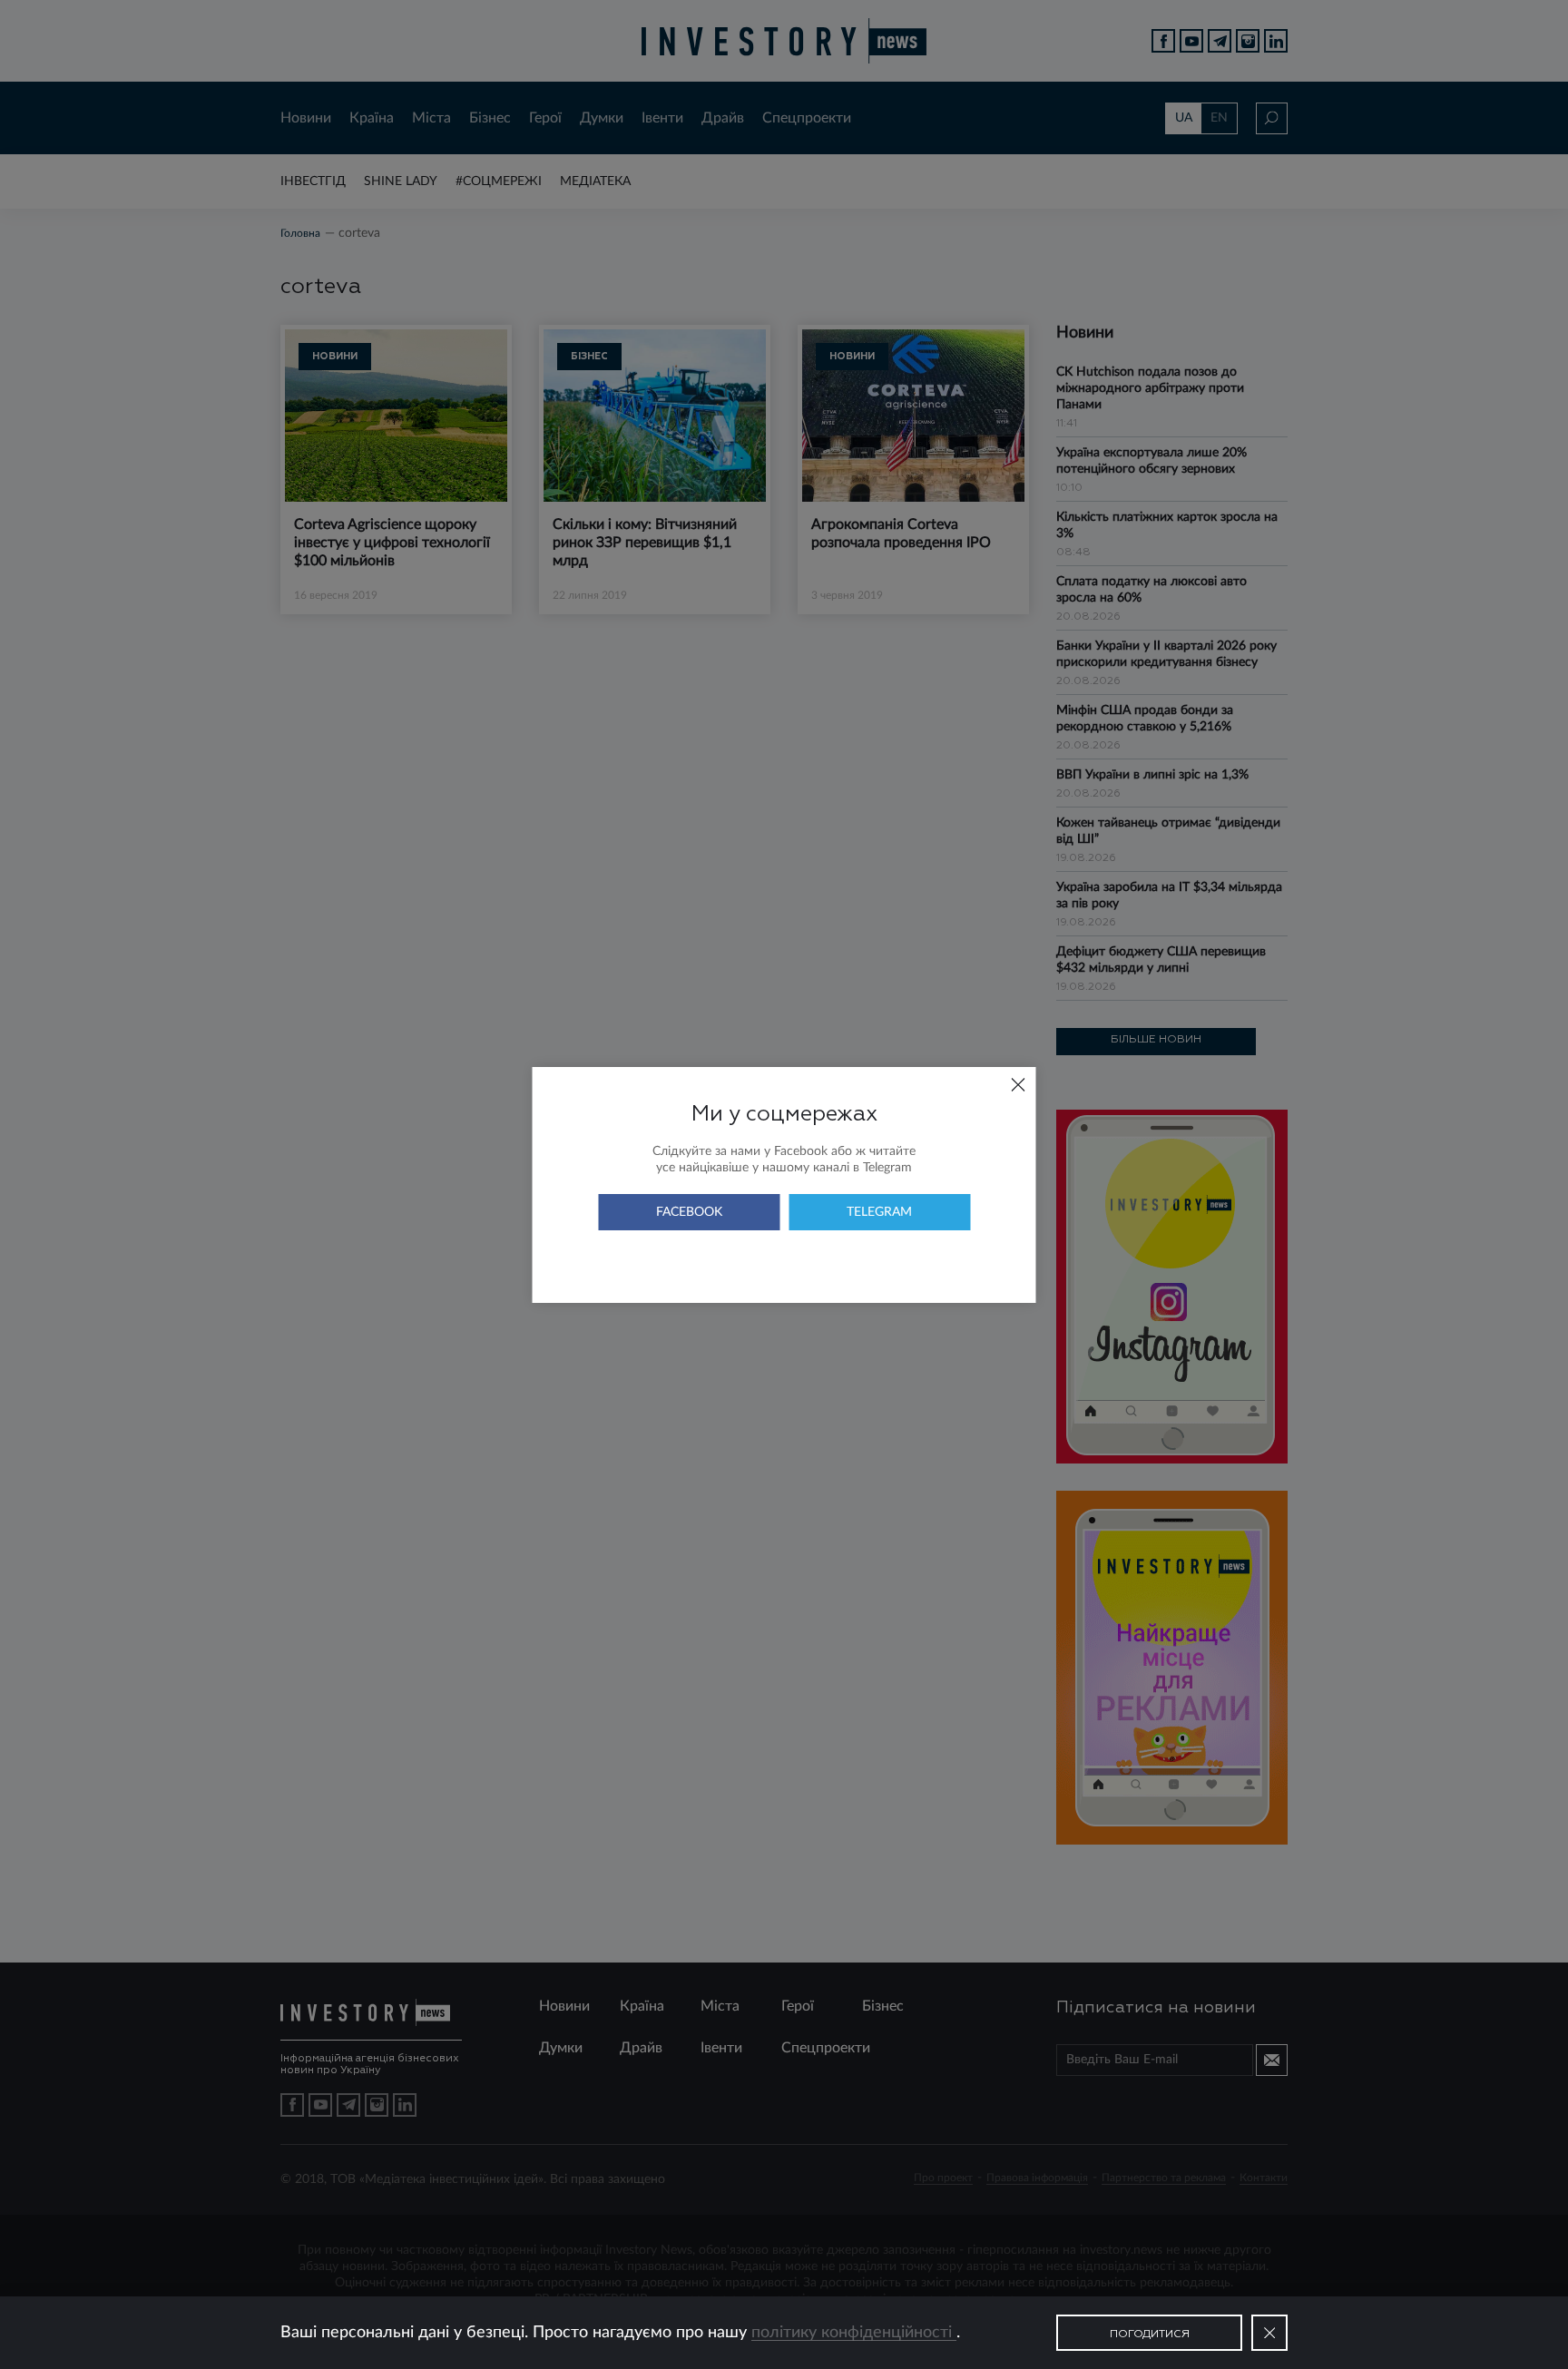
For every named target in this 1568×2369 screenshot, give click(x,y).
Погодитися (1150, 2335)
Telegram (879, 1212)
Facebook (689, 1212)
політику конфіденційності (854, 2333)
